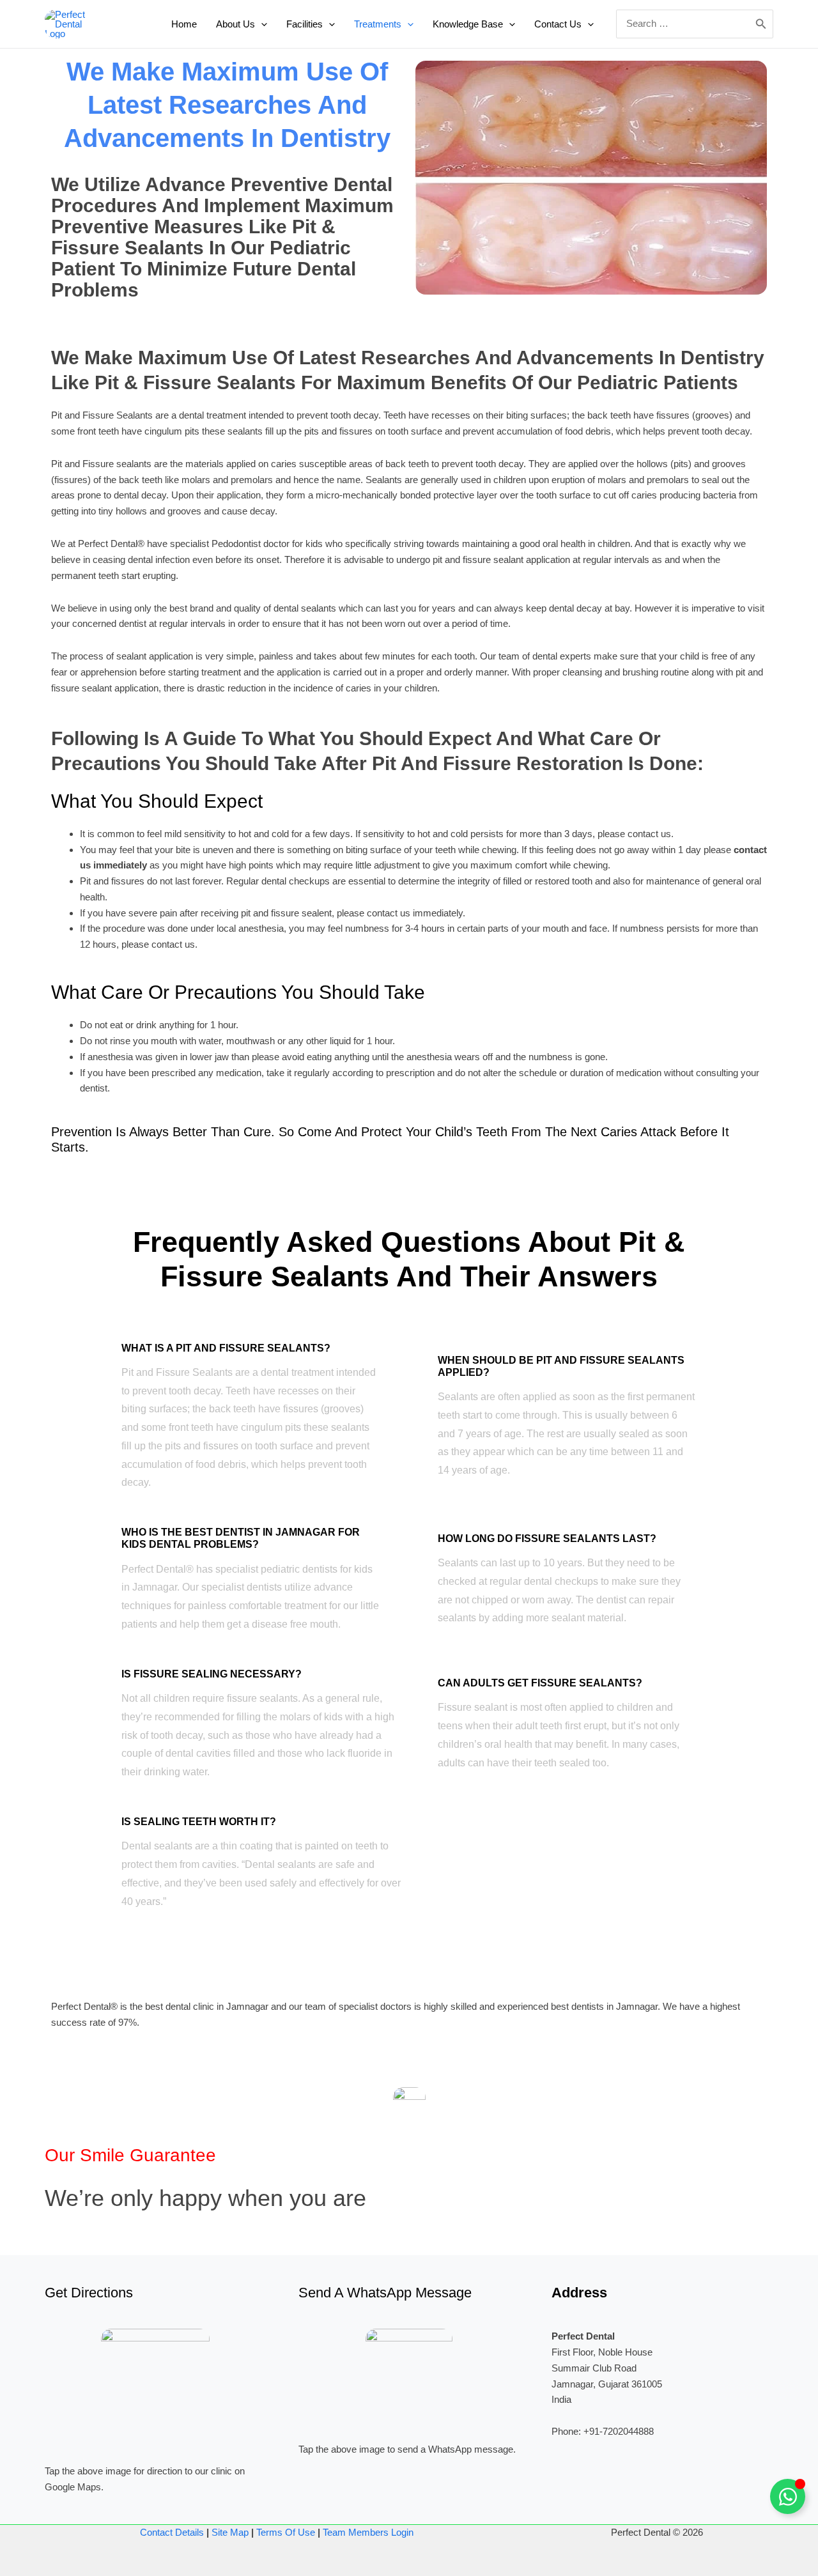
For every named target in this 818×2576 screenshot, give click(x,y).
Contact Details (172, 2532)
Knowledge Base (468, 24)
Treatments (378, 24)
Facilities (305, 24)
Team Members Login (368, 2532)
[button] (261, 24)
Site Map (230, 2532)
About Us (235, 24)
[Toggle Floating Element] (788, 2496)
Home (184, 24)
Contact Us (558, 24)
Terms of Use (286, 2532)
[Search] (761, 24)
